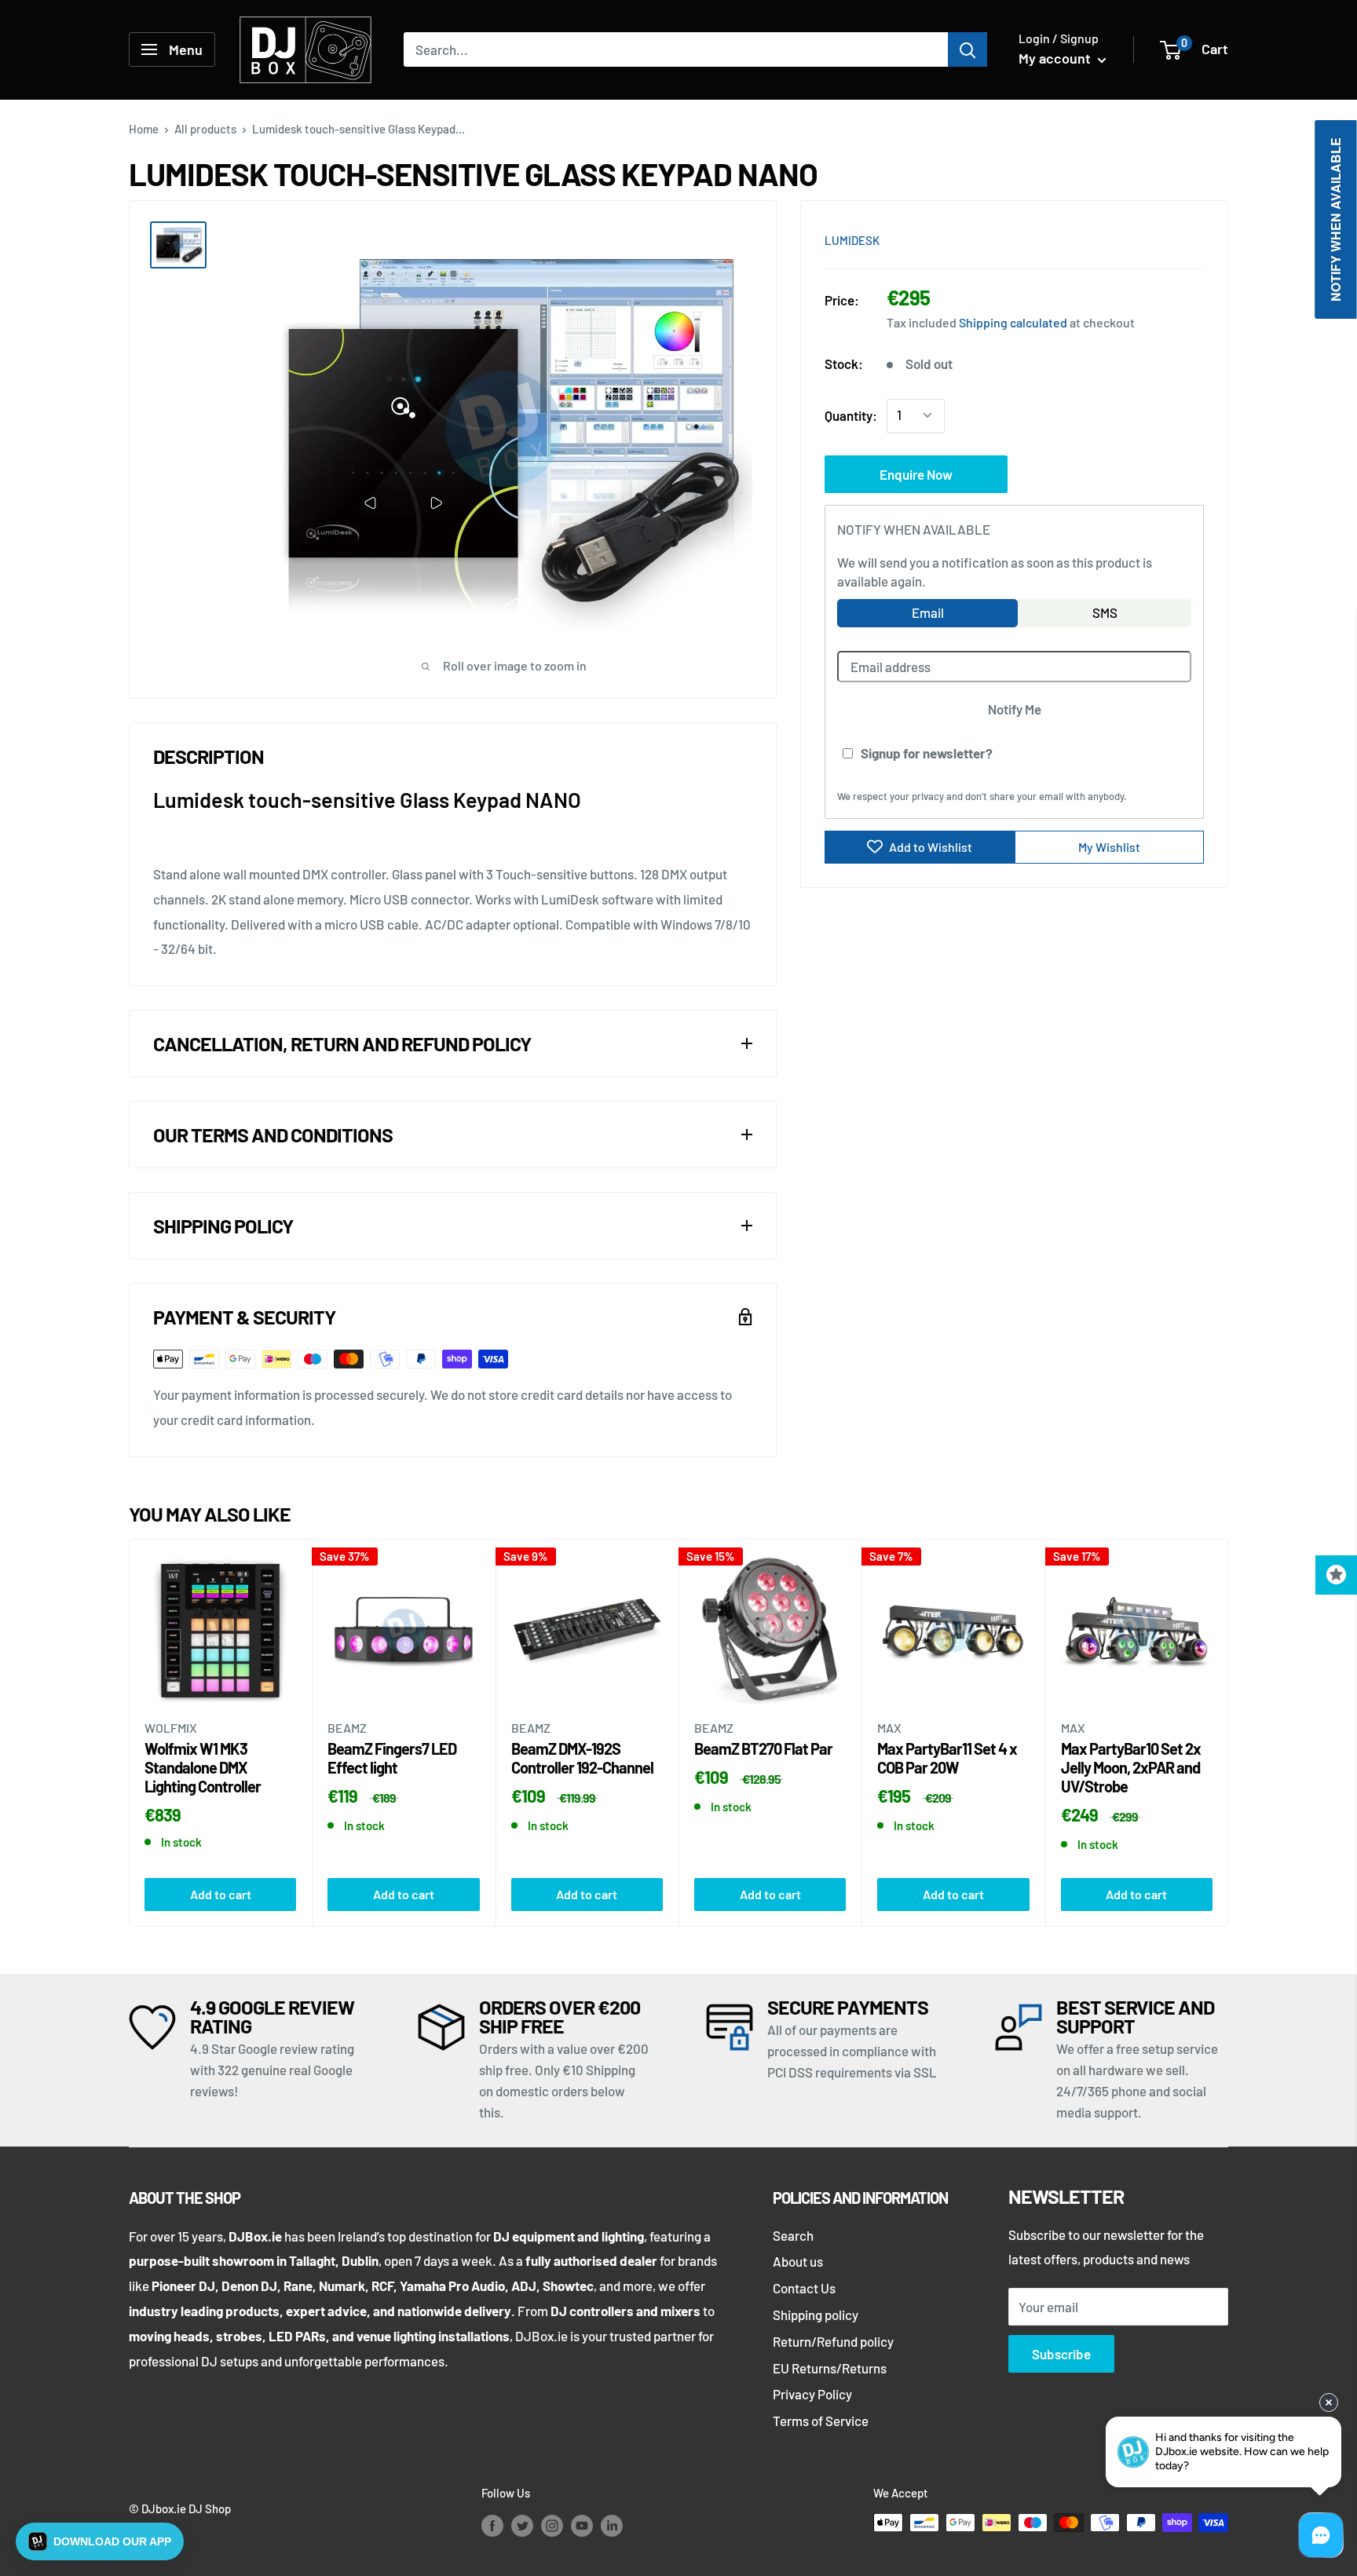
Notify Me (1015, 708)
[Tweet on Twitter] (1163, 239)
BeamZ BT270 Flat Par (763, 1748)
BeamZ (347, 1728)
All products (205, 129)
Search (793, 2235)
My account (1056, 58)
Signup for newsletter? (927, 752)
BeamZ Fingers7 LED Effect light (392, 1758)
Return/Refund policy (833, 2341)
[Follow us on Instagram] (552, 2525)
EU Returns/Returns (830, 2368)
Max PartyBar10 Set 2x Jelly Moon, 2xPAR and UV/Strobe (1131, 1767)
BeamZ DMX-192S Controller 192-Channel (582, 1758)
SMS (1105, 612)
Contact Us (804, 2288)
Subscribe (1061, 2354)
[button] (100, 2541)
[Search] (967, 49)
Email (928, 612)
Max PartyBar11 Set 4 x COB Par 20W (947, 1758)
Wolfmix (171, 1728)
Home (144, 129)
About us (798, 2261)
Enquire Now (916, 473)
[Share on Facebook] (1103, 239)
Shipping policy (816, 2315)
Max (889, 1728)
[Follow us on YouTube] (582, 2525)
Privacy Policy (812, 2394)
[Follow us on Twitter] (522, 2525)
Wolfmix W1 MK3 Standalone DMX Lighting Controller (203, 1767)
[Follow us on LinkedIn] (612, 2525)
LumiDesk (852, 240)
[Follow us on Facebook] (492, 2525)
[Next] (1229, 1732)
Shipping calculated (1013, 322)
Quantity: (851, 415)
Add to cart (221, 1894)
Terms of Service (821, 2421)
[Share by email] (1193, 239)
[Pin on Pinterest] (1133, 239)
